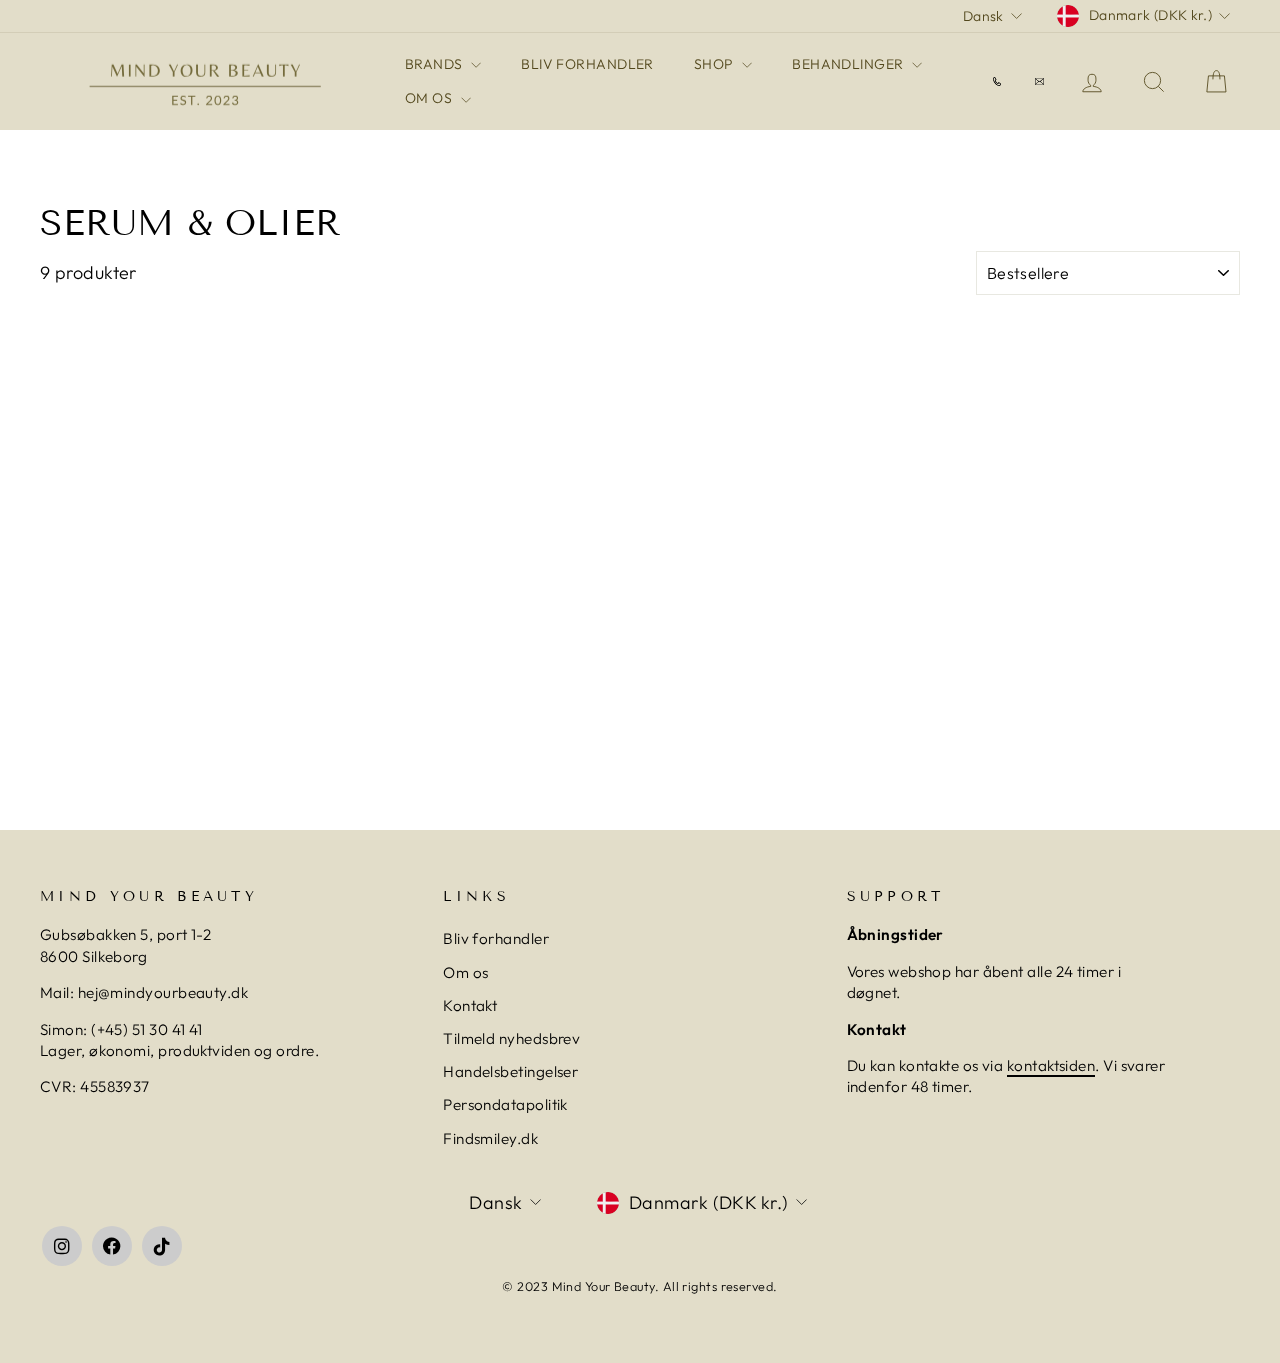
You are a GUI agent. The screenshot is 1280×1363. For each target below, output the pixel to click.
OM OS (430, 98)
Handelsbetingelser (510, 1071)
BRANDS (435, 64)
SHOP (715, 64)
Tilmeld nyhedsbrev (511, 1038)
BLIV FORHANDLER (587, 64)
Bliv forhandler (496, 938)
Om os (465, 972)
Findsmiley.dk (490, 1138)
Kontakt (470, 1005)
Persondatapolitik (505, 1104)
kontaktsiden (1051, 1065)
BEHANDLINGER (849, 64)
